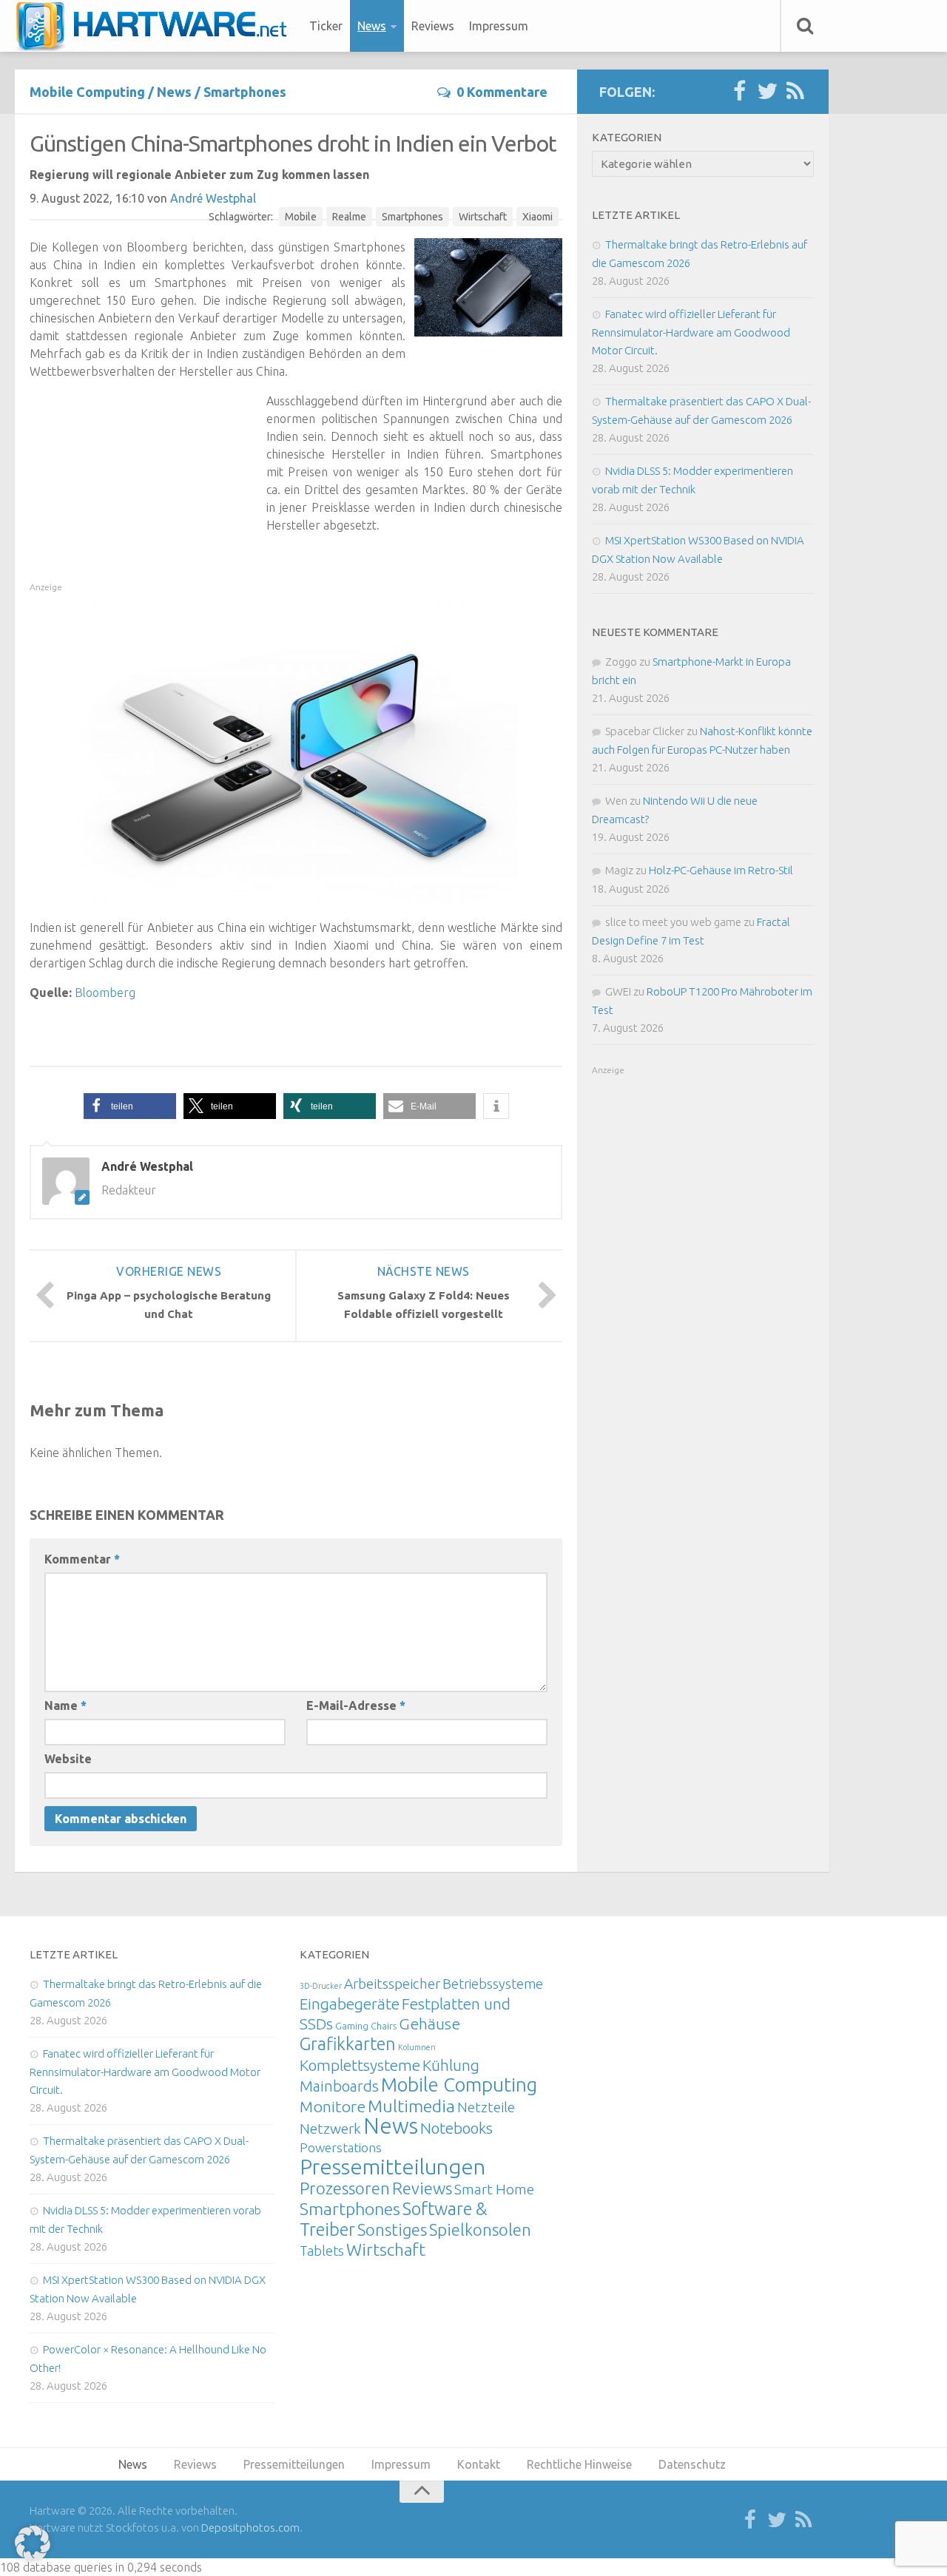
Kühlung (451, 2065)
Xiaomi (537, 217)
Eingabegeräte (350, 2004)
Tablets (322, 2251)
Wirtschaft (483, 217)
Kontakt (479, 2464)
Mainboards (339, 2086)
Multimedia (411, 2106)
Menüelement (156, 26)
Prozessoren (345, 2188)
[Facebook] (739, 92)
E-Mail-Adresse (356, 1705)
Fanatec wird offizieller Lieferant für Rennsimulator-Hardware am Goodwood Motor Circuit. (691, 332)
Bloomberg (105, 993)
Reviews (433, 26)
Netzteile (486, 2107)
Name (65, 1705)
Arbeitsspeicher (392, 1984)
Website (68, 1759)
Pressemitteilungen (392, 2166)
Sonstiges (392, 2230)
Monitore (333, 2106)
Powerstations (341, 2147)
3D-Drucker (321, 1986)
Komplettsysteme (360, 2065)
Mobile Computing (87, 92)
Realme (349, 217)
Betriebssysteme (493, 1984)
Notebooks (456, 2128)
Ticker (326, 26)
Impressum (499, 26)
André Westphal (213, 198)
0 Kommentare (502, 92)
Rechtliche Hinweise (579, 2464)
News (372, 26)
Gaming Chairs (366, 2026)
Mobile (301, 217)
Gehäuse (429, 2024)
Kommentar (82, 1559)
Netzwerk (330, 2129)
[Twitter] (767, 92)
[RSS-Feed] (795, 92)
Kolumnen (417, 2047)
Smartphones (245, 92)
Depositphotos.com (250, 2528)
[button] (130, 1106)
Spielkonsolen (480, 2230)
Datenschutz (692, 2464)
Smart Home (494, 2189)
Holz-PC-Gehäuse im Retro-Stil (721, 870)
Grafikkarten (348, 2043)
